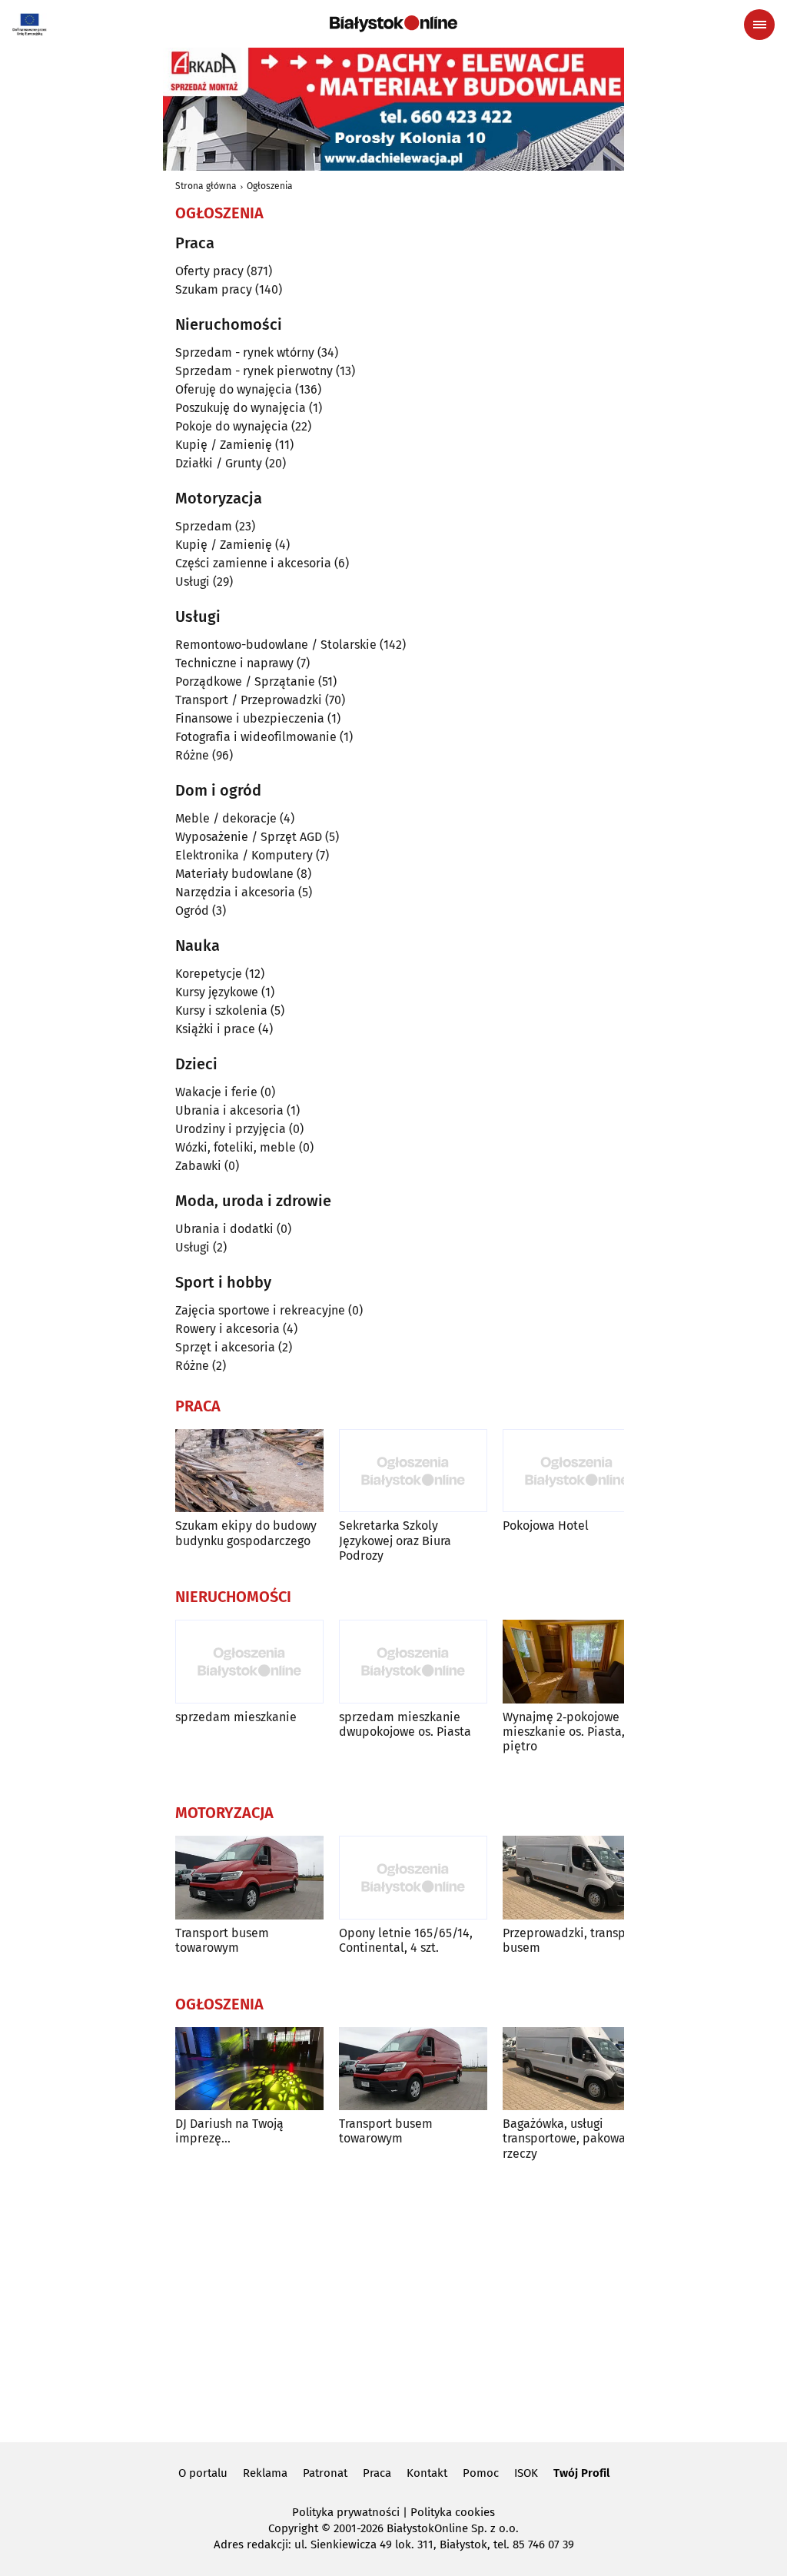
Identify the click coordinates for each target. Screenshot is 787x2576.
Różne (192, 755)
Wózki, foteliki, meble (236, 1147)
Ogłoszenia (270, 186)
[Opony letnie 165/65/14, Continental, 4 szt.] (413, 1878)
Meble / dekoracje (226, 818)
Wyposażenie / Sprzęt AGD (249, 837)
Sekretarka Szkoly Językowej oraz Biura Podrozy (395, 1540)
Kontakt (427, 2473)
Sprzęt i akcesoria (225, 1347)
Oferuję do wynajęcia (234, 389)
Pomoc (481, 2473)
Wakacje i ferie (216, 1092)
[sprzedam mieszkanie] (249, 1662)
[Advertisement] (393, 2299)
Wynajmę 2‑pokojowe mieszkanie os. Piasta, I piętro (567, 1732)
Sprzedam (204, 526)
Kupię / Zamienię (224, 445)
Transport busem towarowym (222, 1940)
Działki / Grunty (219, 463)
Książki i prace (215, 1029)
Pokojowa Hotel (546, 1526)
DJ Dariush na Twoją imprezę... (229, 2131)
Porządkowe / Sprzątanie (245, 681)
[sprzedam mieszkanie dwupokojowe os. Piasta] (413, 1662)
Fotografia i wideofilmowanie (256, 737)
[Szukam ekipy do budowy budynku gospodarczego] (249, 1471)
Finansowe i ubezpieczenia (250, 718)
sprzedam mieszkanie (236, 1717)
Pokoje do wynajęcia (232, 426)
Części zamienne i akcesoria (253, 563)
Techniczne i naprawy (234, 663)
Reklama (265, 2473)
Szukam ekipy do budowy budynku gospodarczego (246, 1533)
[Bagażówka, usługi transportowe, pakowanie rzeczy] (577, 2069)
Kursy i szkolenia (221, 1010)
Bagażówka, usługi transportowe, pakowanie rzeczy (573, 2138)
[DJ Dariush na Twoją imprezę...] (249, 2069)
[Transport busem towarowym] (249, 1878)
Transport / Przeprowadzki (249, 700)
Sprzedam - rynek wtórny (245, 352)
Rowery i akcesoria (227, 1329)
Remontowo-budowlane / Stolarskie (276, 645)
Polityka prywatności (346, 2512)
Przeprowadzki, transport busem (572, 1940)
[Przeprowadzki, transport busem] (577, 1878)
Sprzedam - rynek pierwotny (254, 371)
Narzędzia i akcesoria (235, 892)
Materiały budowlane (234, 874)
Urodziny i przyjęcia (231, 1129)
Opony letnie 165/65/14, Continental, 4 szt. (406, 1940)
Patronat (325, 2473)
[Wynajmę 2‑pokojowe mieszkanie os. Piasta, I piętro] (577, 1662)
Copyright (293, 2528)
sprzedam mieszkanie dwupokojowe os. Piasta (405, 1724)
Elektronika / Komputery (244, 855)
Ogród (192, 911)
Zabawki (198, 1166)
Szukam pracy (214, 289)
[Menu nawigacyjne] (759, 25)
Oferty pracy (209, 271)
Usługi (193, 582)
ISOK (526, 2473)
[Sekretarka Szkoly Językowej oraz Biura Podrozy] (413, 1471)
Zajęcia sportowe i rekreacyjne (260, 1310)
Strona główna (206, 186)
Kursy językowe (217, 992)
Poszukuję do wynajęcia (241, 408)
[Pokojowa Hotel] (577, 1471)
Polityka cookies (453, 2512)
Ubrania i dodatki (224, 1229)
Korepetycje (209, 974)
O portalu (203, 2473)
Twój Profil (581, 2473)
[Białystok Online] (393, 24)
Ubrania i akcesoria (229, 1110)
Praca (377, 2473)
